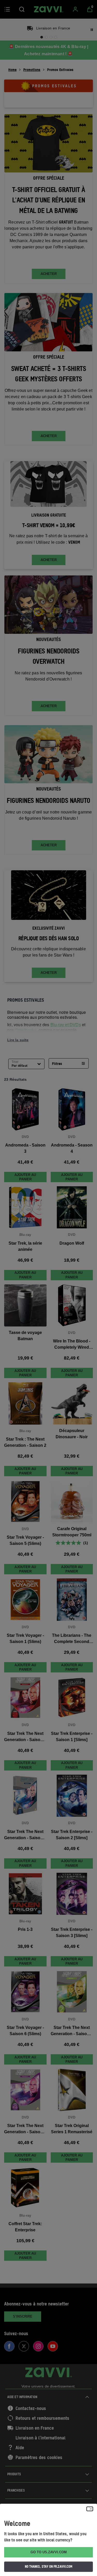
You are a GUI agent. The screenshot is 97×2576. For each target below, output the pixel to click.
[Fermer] (90, 2509)
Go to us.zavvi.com (49, 2552)
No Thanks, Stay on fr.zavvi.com (49, 2566)
